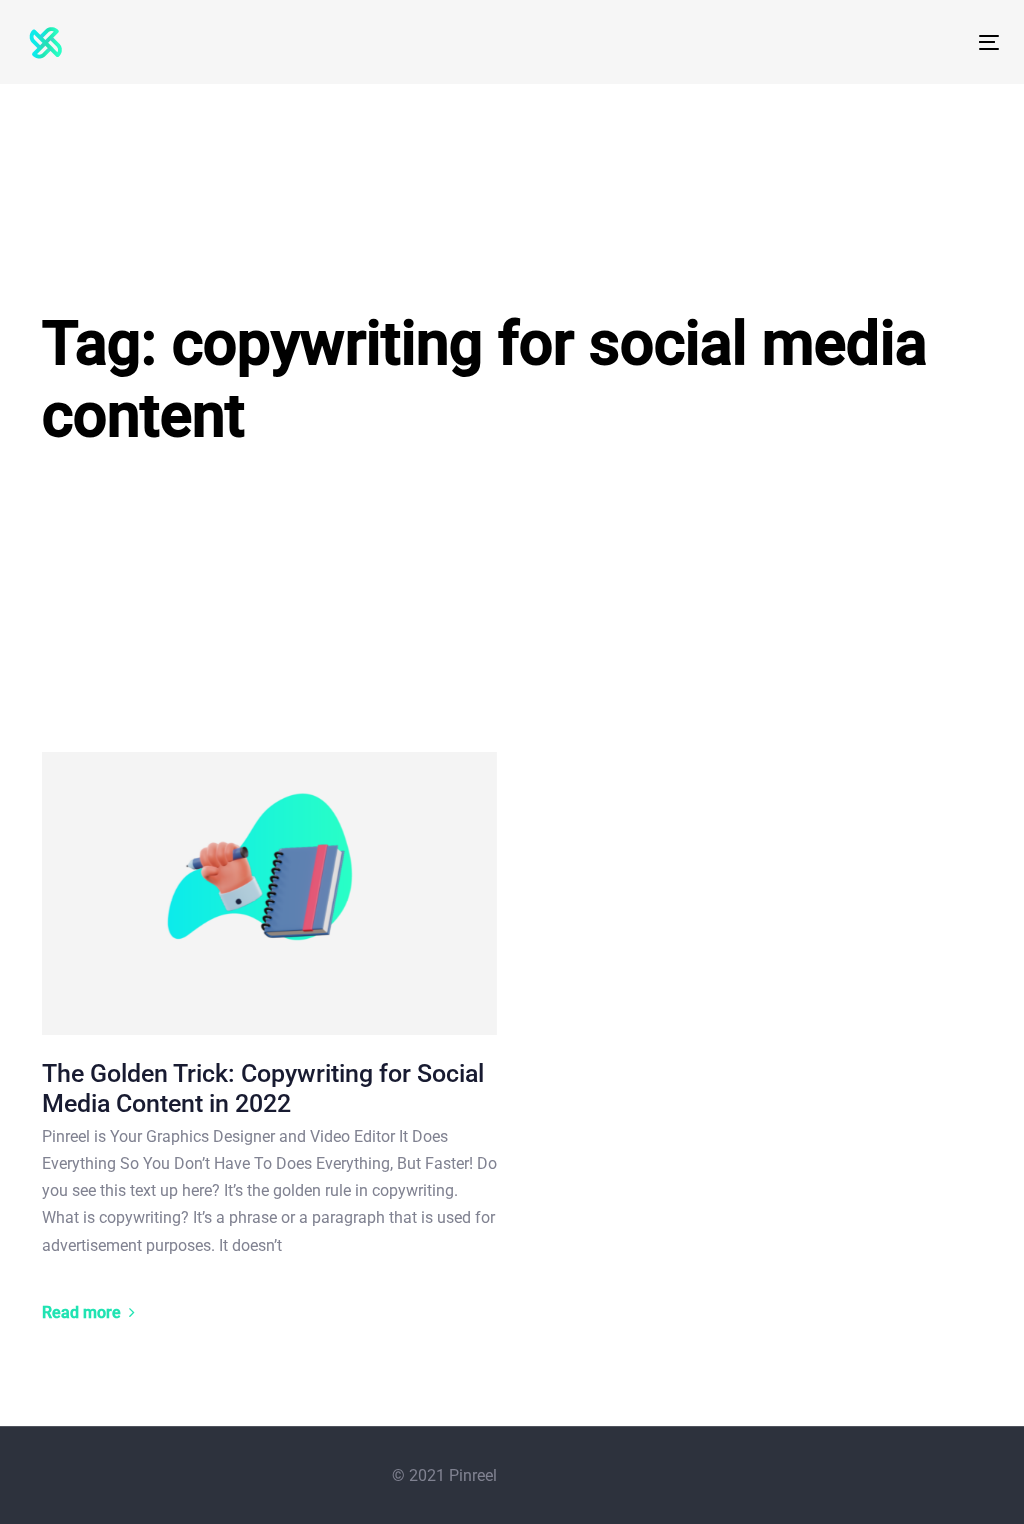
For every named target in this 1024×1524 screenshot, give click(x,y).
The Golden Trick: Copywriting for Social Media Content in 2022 (263, 1088)
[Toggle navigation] (836, 42)
